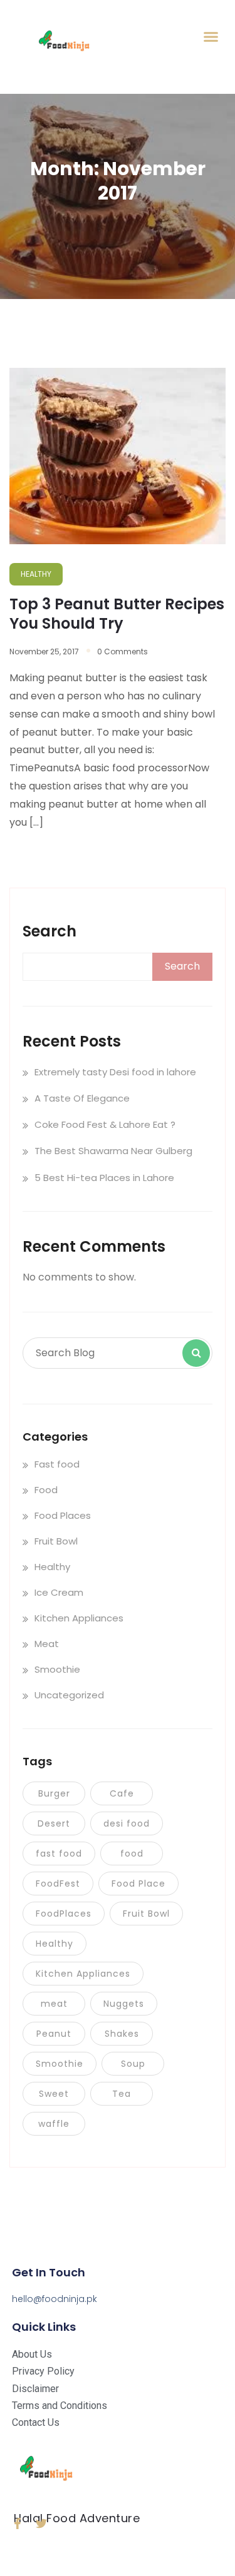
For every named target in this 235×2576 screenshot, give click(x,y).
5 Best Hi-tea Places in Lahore (104, 1178)
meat (54, 2004)
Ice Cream (59, 1592)
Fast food (57, 1464)
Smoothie (57, 1669)
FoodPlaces (64, 1914)
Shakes (122, 2034)
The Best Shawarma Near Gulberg (113, 1151)
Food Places (63, 1515)
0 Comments (123, 652)
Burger (54, 1793)
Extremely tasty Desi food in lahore (115, 1072)
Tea (122, 2094)
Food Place (138, 1884)
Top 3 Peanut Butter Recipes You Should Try (117, 614)
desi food (127, 1823)
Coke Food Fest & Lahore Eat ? (105, 1124)
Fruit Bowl (56, 1541)
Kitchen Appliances (79, 1618)
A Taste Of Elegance (82, 1098)
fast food (59, 1853)
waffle (54, 2124)
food (132, 1853)
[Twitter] (41, 2523)
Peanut (54, 2034)
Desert (54, 1823)
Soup (133, 2064)
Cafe (122, 1793)
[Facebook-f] (18, 2523)
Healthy (52, 1567)
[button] (211, 37)
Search (50, 931)
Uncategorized (69, 1695)
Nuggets (124, 2004)
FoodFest (58, 1884)
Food (46, 1490)
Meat (47, 1644)
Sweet (54, 2094)
